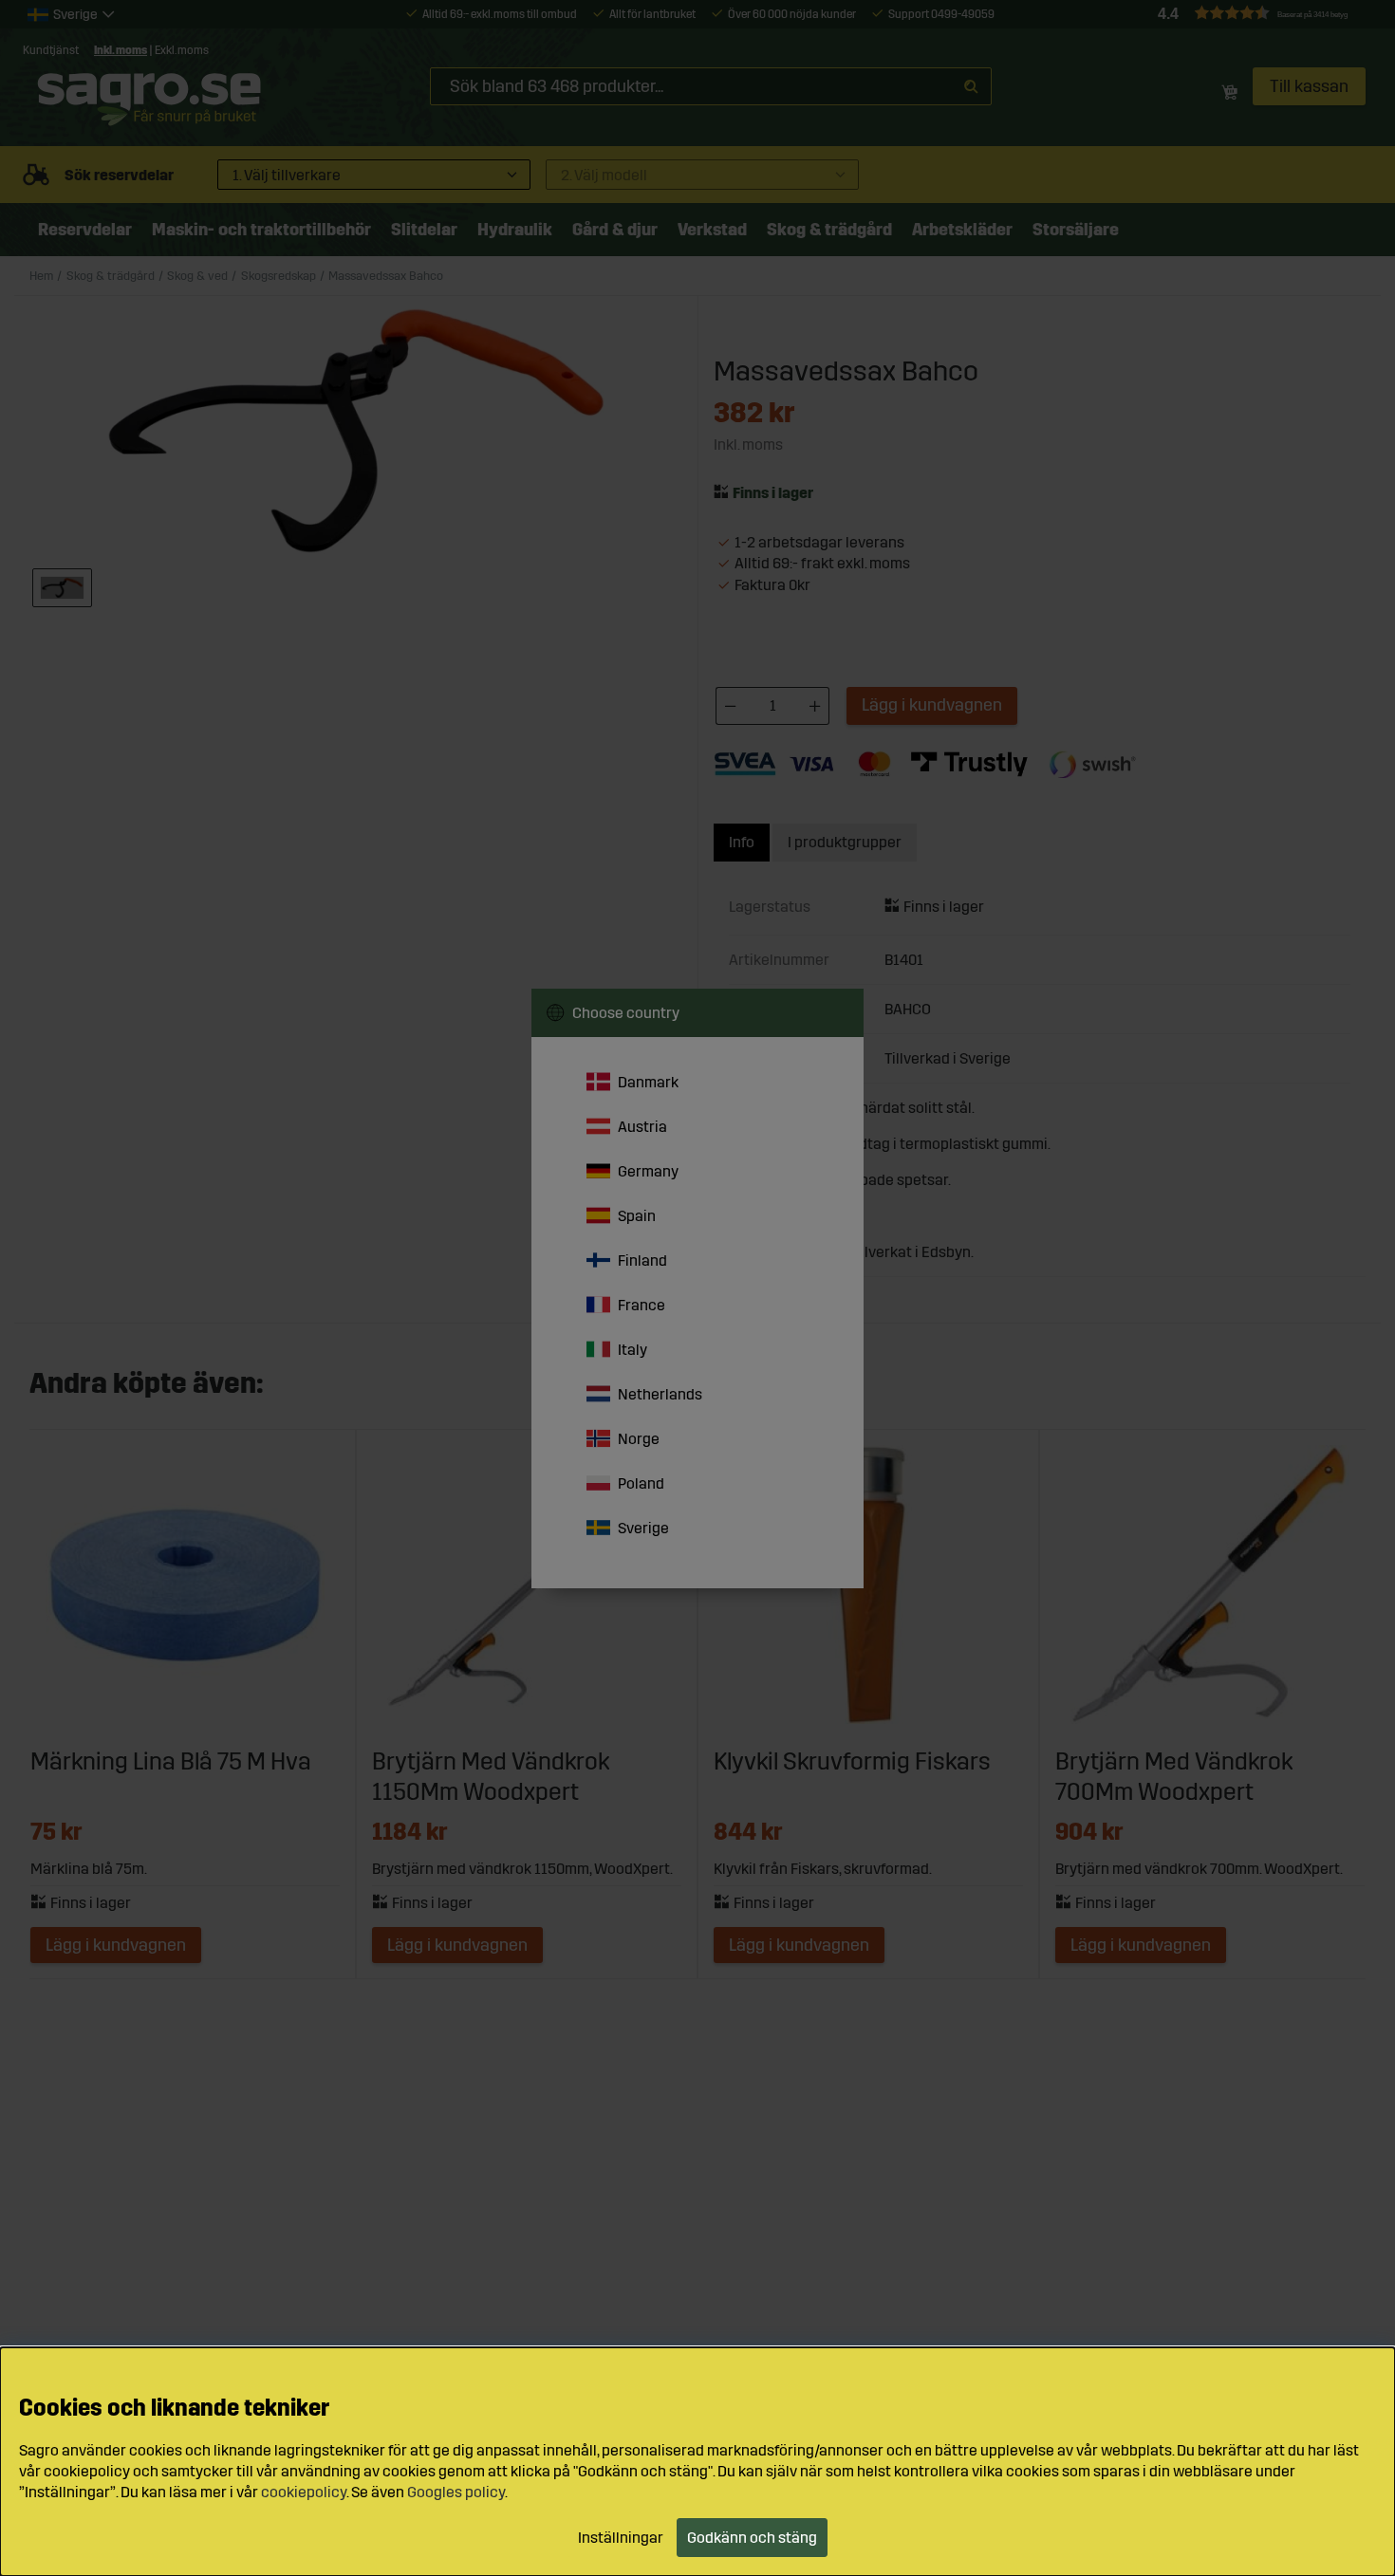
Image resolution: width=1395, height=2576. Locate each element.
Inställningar (621, 2538)
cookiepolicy (304, 2492)
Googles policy (456, 2492)
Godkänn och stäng (752, 2538)
